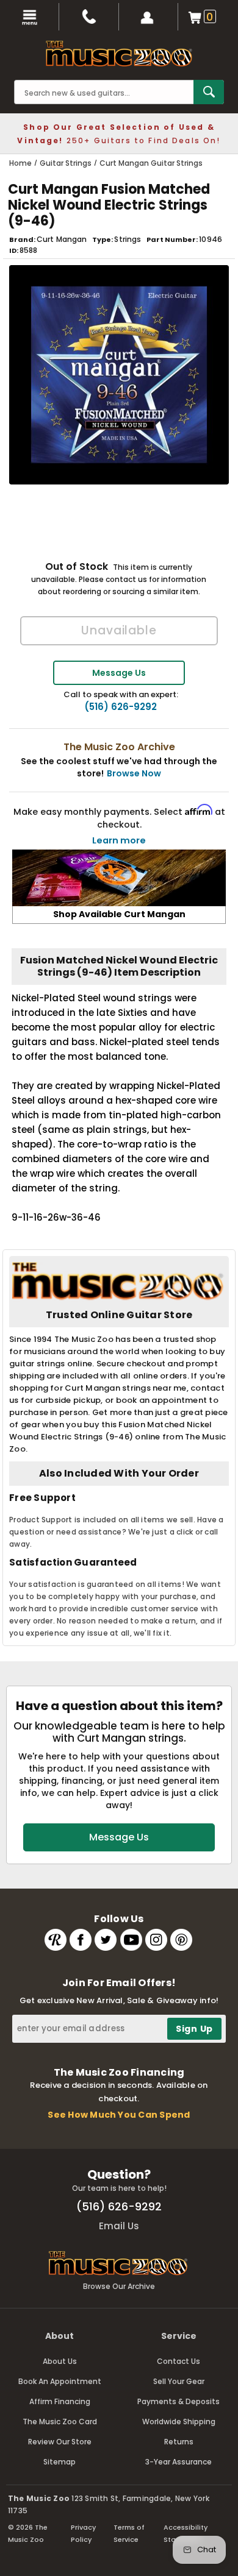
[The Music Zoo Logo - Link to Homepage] (119, 54)
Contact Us (179, 2361)
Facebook (81, 1940)
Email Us (119, 2226)
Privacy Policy (83, 2533)
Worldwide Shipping (179, 2422)
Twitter (106, 1940)
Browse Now (134, 773)
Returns (179, 2442)
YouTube (131, 1940)
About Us (60, 2361)
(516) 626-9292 (121, 707)
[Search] (209, 92)
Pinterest (181, 1940)
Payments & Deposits (179, 2401)
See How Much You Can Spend (119, 2115)
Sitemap (60, 2462)
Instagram (156, 1940)
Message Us (119, 673)
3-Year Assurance (179, 2462)
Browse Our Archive (119, 2286)
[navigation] (30, 17)
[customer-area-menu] (149, 17)
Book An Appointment (60, 2381)
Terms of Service (129, 2533)
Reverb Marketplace (56, 1940)
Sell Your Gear (179, 2381)
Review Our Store (60, 2442)
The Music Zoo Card (60, 2422)
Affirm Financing (60, 2401)
